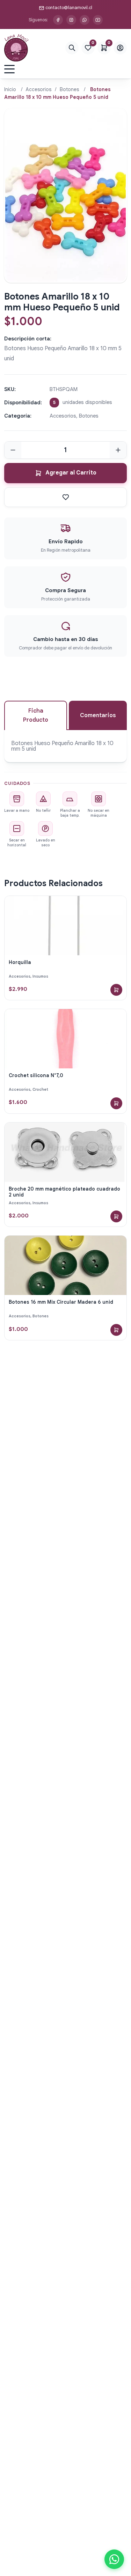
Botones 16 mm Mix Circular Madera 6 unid (61, 1302)
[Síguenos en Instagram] (71, 20)
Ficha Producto (36, 715)
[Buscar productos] (72, 48)
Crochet (40, 1089)
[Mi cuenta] (120, 48)
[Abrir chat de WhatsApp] (114, 2559)
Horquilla (20, 962)
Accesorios (39, 89)
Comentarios (98, 715)
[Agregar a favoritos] (65, 497)
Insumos (40, 976)
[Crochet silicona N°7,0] (65, 1039)
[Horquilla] (65, 926)
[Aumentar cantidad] (118, 450)
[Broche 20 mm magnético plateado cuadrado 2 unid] (65, 1152)
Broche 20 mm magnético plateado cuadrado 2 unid (64, 1192)
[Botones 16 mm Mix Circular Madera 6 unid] (65, 1265)
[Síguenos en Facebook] (58, 20)
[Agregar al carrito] (116, 990)
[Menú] (9, 69)
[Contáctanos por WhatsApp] (85, 20)
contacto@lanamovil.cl (69, 8)
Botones (69, 89)
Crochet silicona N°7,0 (36, 1075)
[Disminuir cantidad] (13, 450)
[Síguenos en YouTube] (98, 20)
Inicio (10, 89)
